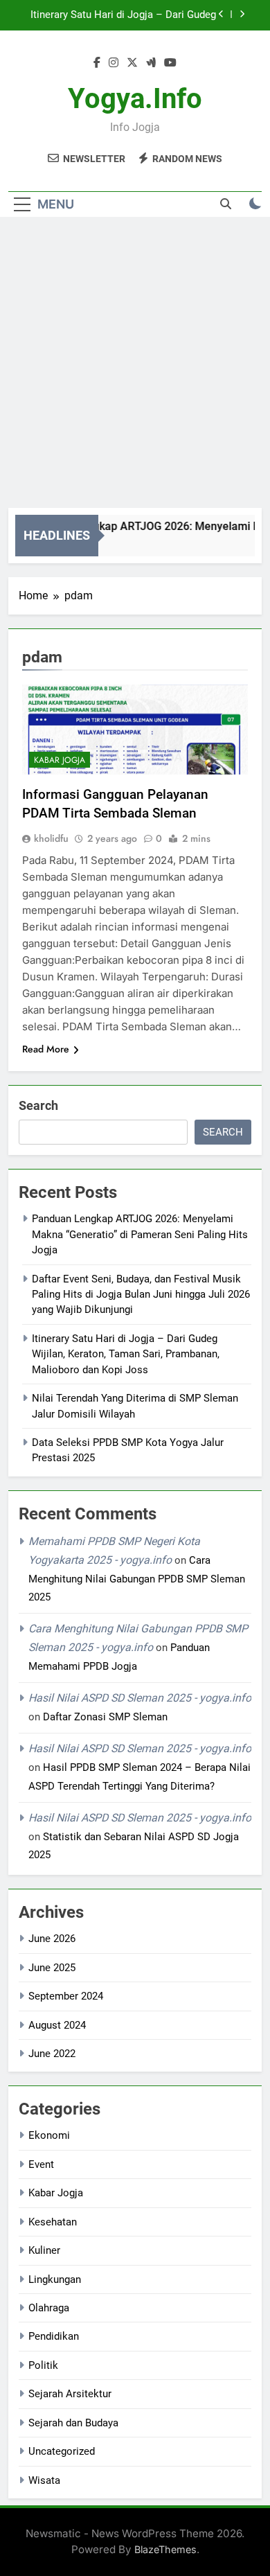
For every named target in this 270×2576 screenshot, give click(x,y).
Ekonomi (49, 2135)
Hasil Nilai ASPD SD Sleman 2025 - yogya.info (140, 1698)
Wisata (44, 2480)
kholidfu (51, 838)
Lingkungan (55, 2279)
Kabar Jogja (60, 760)
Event (41, 2164)
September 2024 (66, 1996)
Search (38, 1105)
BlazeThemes (165, 2549)
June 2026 (52, 1939)
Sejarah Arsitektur (70, 2394)
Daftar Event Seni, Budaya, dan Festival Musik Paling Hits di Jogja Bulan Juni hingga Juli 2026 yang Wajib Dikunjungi (141, 1295)
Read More (46, 1049)
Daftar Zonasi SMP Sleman (105, 1717)
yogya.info (135, 99)
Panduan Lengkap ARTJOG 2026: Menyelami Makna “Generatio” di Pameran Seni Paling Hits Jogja (140, 1234)
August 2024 (57, 2025)
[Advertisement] (135, 366)
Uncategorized (62, 2451)
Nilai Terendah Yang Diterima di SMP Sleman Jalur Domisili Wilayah (132, 16)
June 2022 (52, 2054)
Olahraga (49, 2308)
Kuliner (44, 2250)
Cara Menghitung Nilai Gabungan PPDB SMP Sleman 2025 (137, 1579)
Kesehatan (53, 2222)
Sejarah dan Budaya (73, 2423)
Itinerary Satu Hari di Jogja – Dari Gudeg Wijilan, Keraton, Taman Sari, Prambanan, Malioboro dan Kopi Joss (126, 1354)
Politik (43, 2365)
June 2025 (52, 1968)
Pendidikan (54, 2336)
